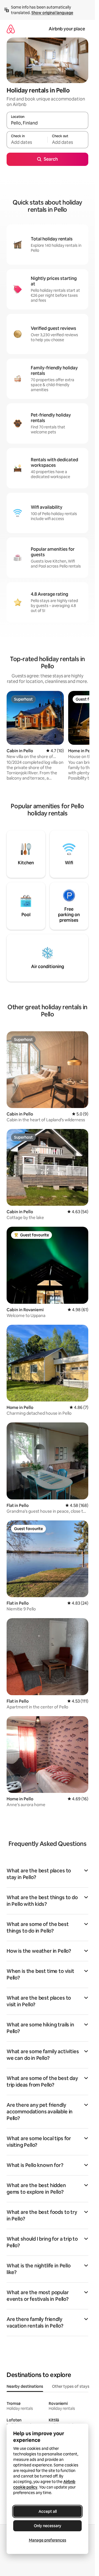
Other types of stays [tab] (71, 2386)
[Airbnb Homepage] (11, 29)
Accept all (48, 2511)
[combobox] (47, 123)
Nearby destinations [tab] (25, 2386)
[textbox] (27, 142)
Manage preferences (48, 2540)
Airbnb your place (67, 29)
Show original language (52, 13)
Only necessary (48, 2526)
